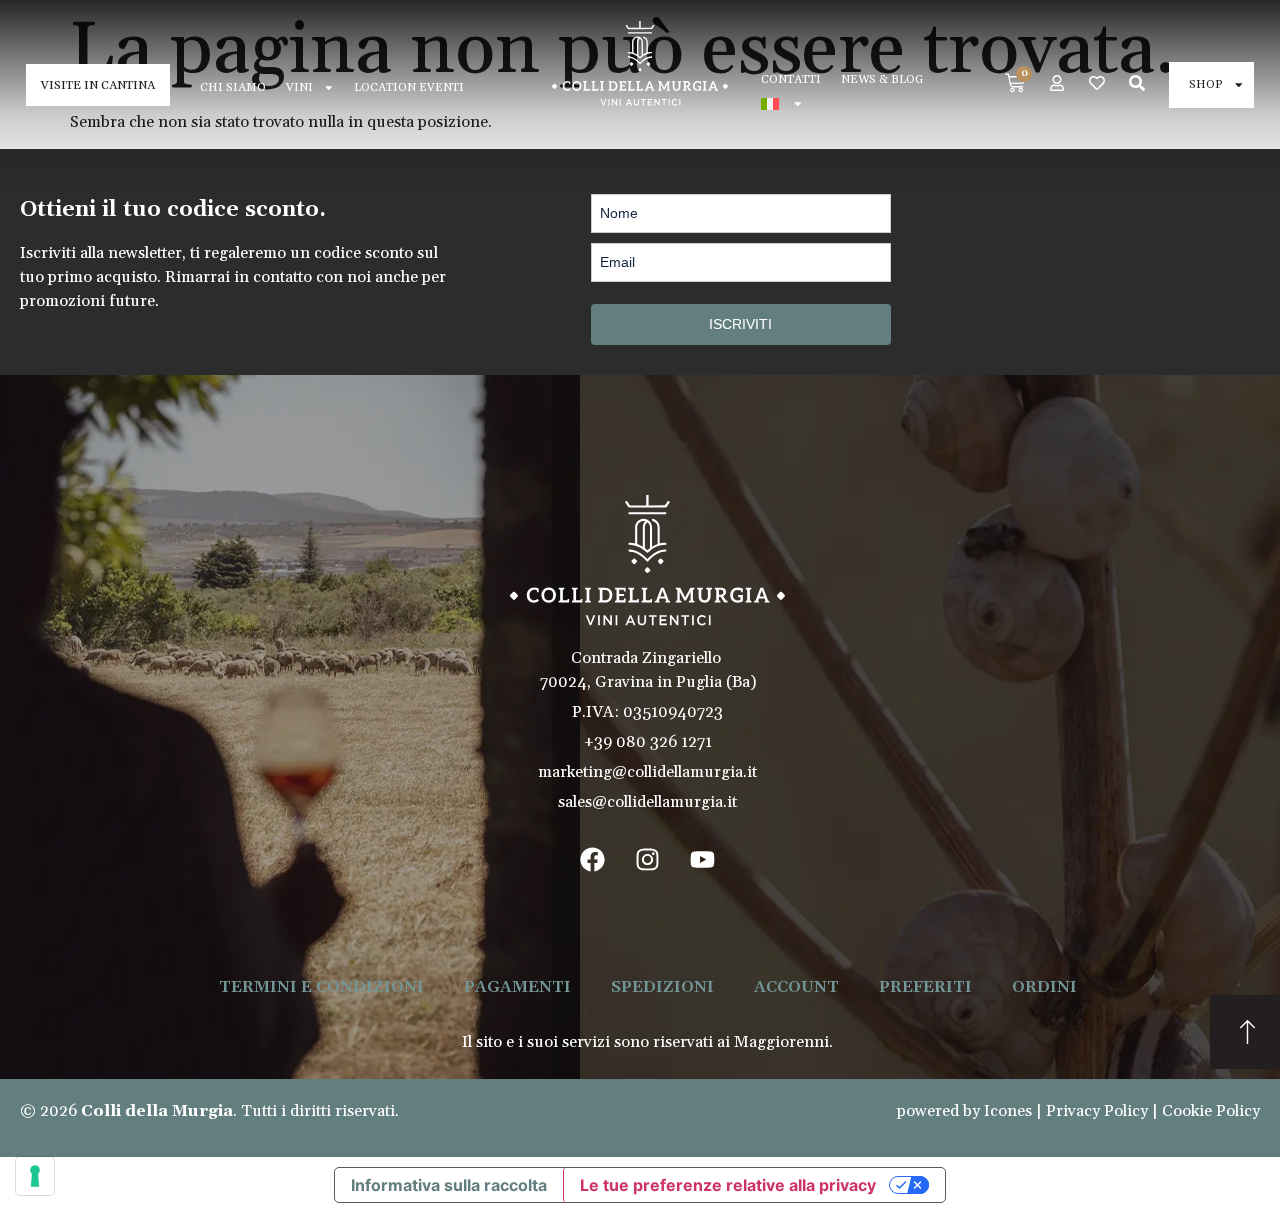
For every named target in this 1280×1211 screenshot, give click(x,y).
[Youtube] (703, 859)
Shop (1206, 84)
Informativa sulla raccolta (449, 1185)
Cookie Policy (1211, 1111)
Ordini (1044, 987)
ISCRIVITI (740, 324)
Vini (299, 87)
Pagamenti (517, 987)
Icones (1008, 1111)
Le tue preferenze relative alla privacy (728, 1185)
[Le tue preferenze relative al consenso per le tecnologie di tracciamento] (35, 1176)
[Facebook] (593, 859)
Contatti (791, 79)
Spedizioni (662, 987)
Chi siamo (233, 87)
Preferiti (925, 987)
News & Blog (882, 79)
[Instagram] (648, 859)
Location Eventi (409, 87)
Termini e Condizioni (321, 987)
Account (796, 987)
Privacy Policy (1097, 1111)
